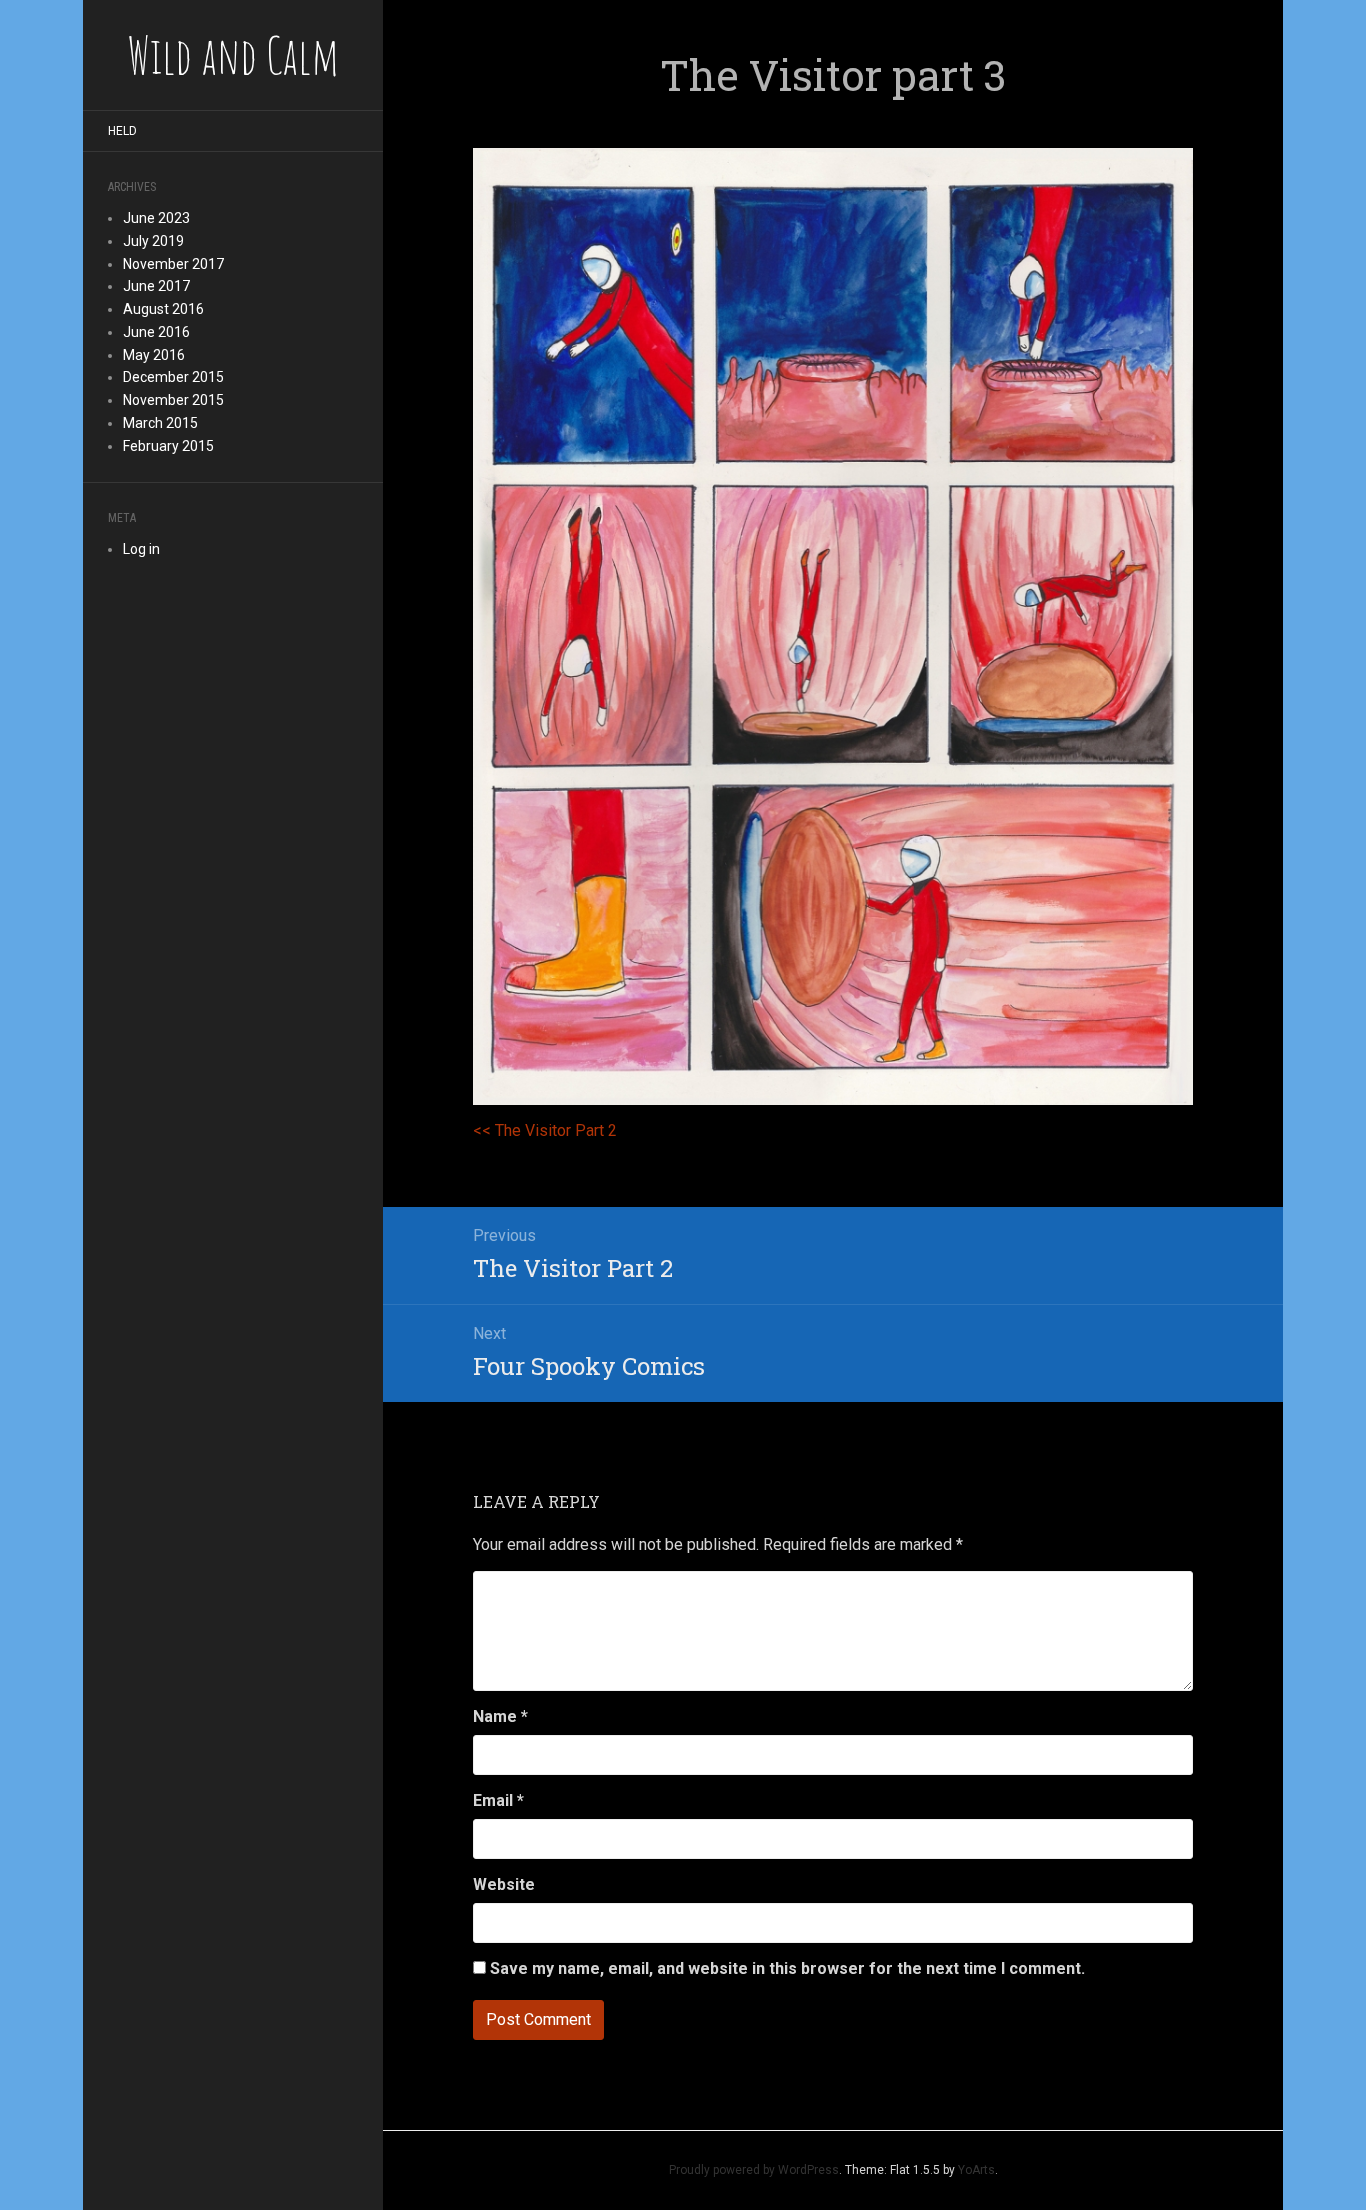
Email (498, 1800)
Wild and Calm (233, 55)
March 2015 (160, 423)
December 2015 (173, 377)
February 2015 (168, 446)
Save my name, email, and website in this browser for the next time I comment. (787, 1968)
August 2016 (163, 309)
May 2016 (154, 355)
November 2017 (173, 264)
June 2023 (156, 218)
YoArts (976, 2170)
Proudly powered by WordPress (754, 2170)
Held (122, 131)
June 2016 (156, 332)
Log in (141, 549)
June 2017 (156, 286)
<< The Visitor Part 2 (547, 1130)
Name (500, 1716)
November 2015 (173, 400)
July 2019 (153, 241)
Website (504, 1884)
